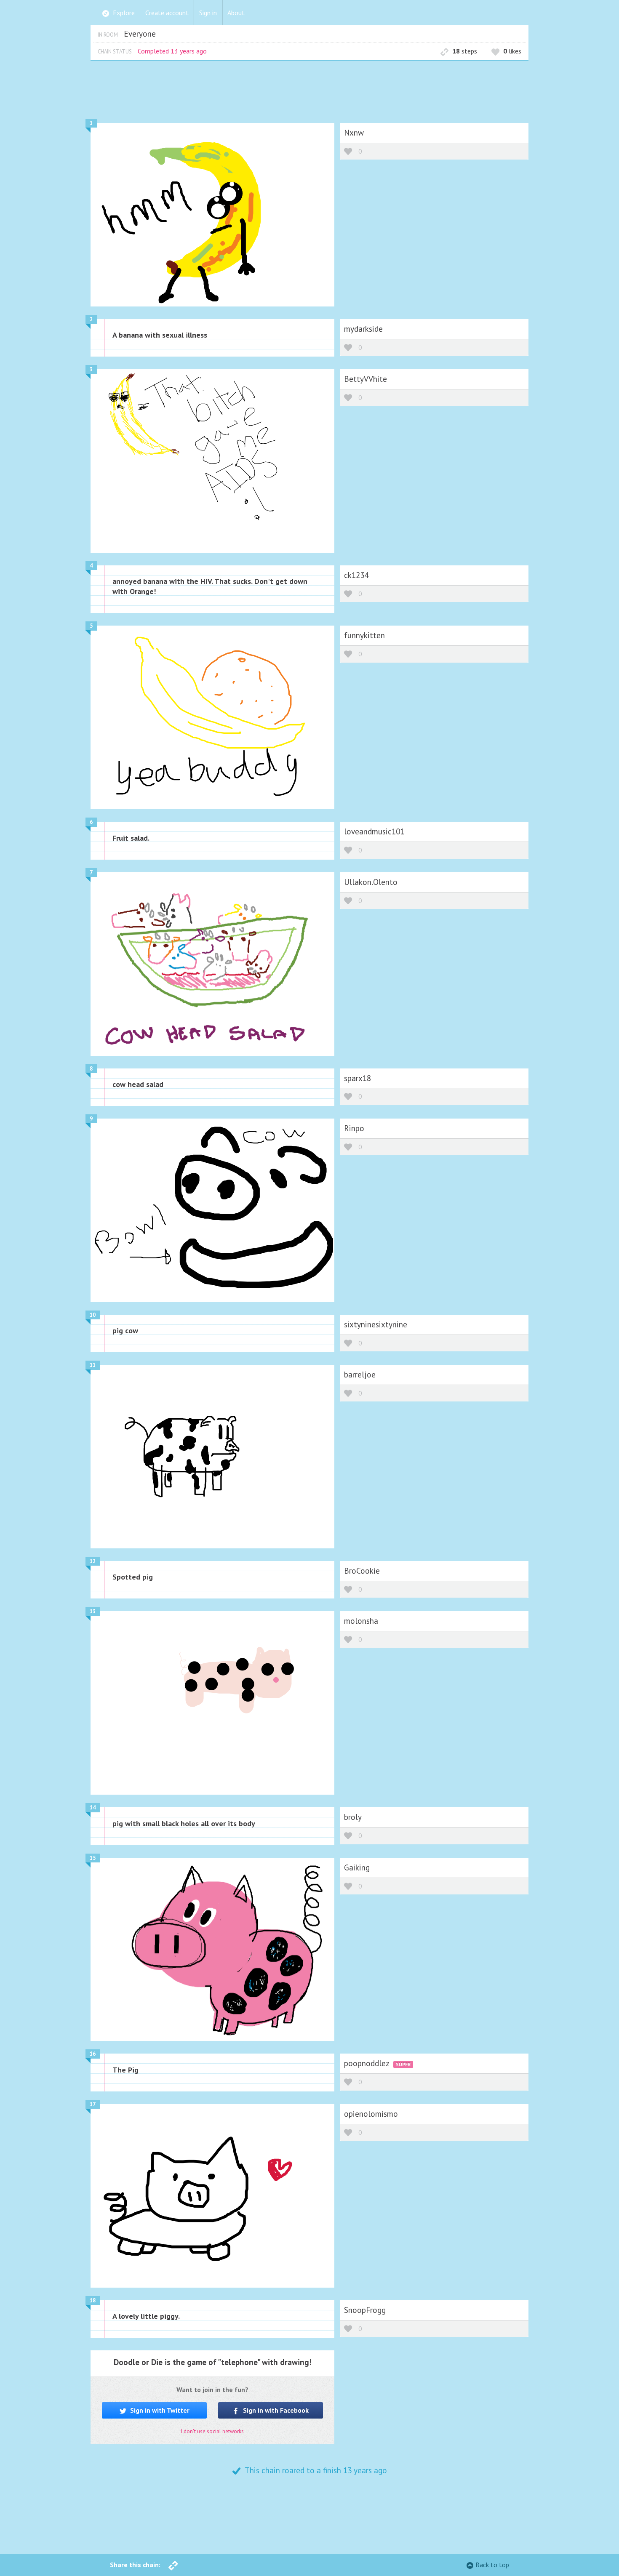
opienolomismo (371, 2114)
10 (93, 1315)
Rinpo (354, 1128)
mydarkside (363, 329)
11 (93, 1365)
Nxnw (354, 132)
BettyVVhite (366, 379)
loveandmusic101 (374, 831)
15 (93, 1858)
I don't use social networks (212, 2431)
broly (353, 1817)
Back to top (492, 2565)
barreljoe (360, 1374)
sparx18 (358, 1078)
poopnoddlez (368, 2063)
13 (93, 1611)
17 (93, 2104)
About (236, 13)
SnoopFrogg (365, 2310)
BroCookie (362, 1570)
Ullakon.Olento (371, 882)
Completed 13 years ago (172, 51)
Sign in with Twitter (159, 2410)
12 (93, 1561)
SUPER (403, 2064)
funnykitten (364, 635)
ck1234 (356, 575)
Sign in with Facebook (275, 2410)
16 (93, 2054)
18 (93, 2300)
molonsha (361, 1621)
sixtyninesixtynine (376, 1324)
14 (93, 1807)
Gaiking (357, 1867)
